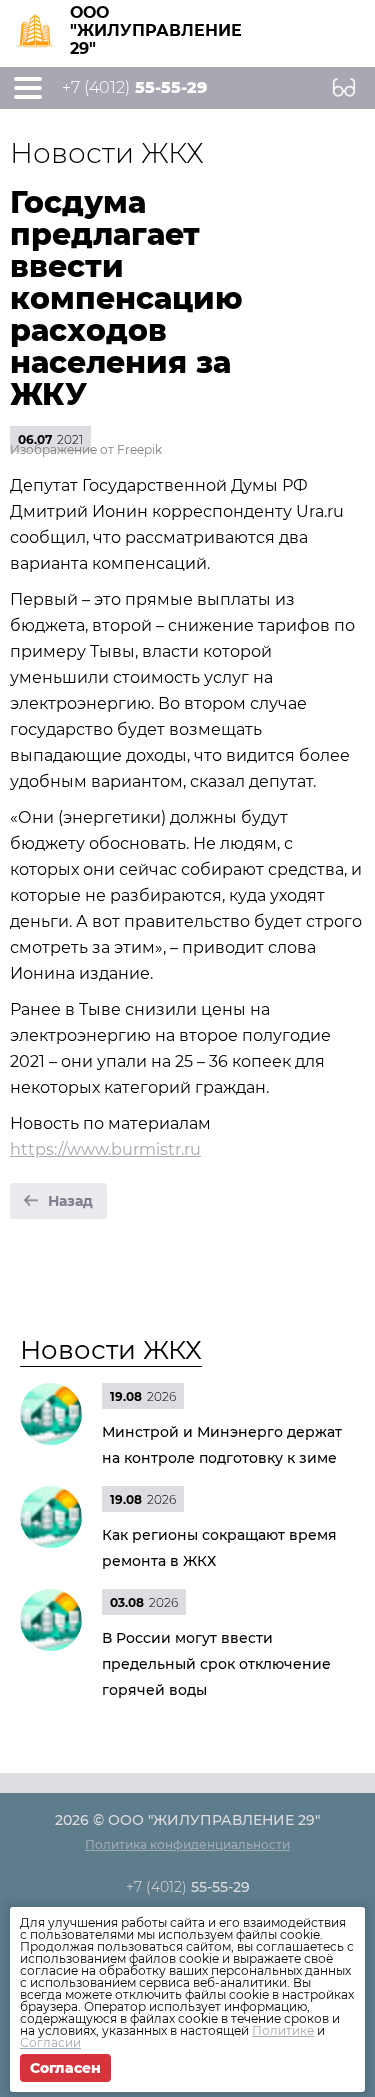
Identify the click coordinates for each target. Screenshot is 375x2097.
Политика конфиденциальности (187, 1844)
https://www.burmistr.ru (105, 1149)
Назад (70, 1201)
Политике (283, 2030)
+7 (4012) (134, 88)
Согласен (65, 2068)
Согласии (50, 2042)
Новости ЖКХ (111, 1350)
